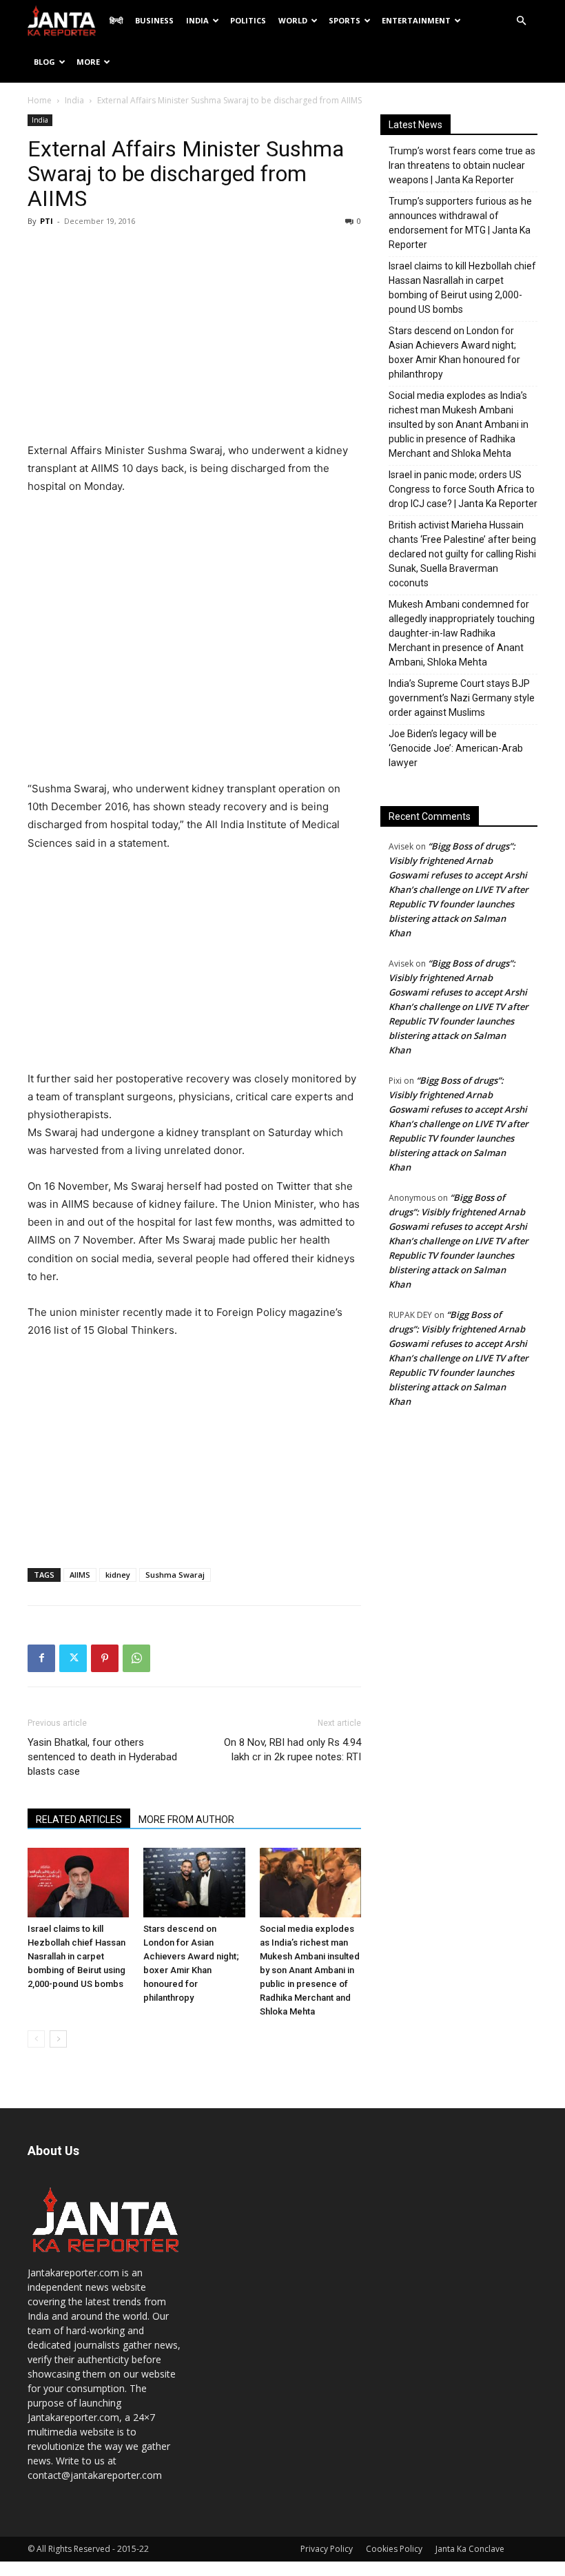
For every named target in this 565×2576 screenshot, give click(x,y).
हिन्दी (116, 20)
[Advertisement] (194, 338)
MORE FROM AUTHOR (186, 1820)
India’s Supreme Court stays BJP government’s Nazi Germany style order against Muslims (462, 698)
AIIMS (80, 1575)
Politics (248, 20)
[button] (521, 21)
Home (40, 100)
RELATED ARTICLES (79, 1820)
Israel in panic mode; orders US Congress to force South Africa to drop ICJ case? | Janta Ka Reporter (463, 489)
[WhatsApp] (136, 1658)
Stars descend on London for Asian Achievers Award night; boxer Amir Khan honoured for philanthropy (454, 352)
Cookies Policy (394, 2549)
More (88, 62)
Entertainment (416, 20)
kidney (118, 1575)
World (293, 20)
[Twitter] (73, 1658)
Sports (345, 20)
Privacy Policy (327, 2549)
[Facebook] (41, 1658)
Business (154, 20)
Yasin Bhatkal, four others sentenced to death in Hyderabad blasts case (102, 1757)
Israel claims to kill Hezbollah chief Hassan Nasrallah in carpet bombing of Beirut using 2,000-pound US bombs (76, 1956)
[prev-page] (36, 2039)
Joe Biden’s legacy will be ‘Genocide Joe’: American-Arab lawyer (456, 748)
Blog (44, 62)
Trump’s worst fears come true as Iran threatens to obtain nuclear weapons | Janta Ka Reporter (462, 165)
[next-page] (58, 2039)
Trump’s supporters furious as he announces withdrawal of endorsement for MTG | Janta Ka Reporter (460, 223)
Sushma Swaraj (175, 1575)
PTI (47, 221)
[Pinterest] (105, 1658)
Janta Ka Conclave (470, 2549)
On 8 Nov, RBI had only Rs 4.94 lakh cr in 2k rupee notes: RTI (292, 1750)
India (197, 20)
